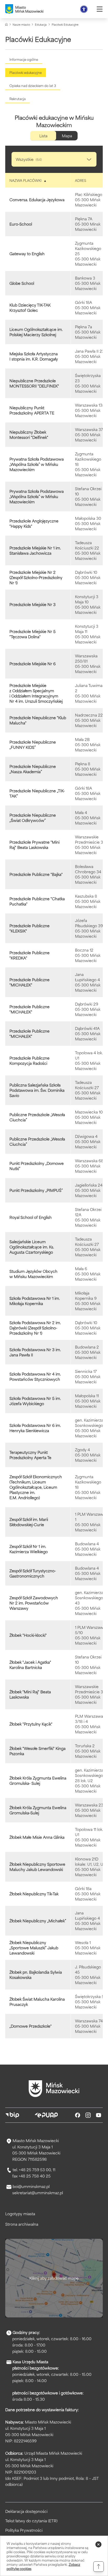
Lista (43, 136)
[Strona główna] (6, 24)
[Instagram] (88, 2115)
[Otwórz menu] (100, 9)
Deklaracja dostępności (26, 2511)
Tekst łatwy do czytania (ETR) (31, 2521)
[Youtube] (99, 2115)
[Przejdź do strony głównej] (54, 2089)
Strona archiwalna (22, 2224)
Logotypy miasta (20, 2214)
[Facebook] (78, 2115)
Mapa (67, 136)
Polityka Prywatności (24, 2530)
